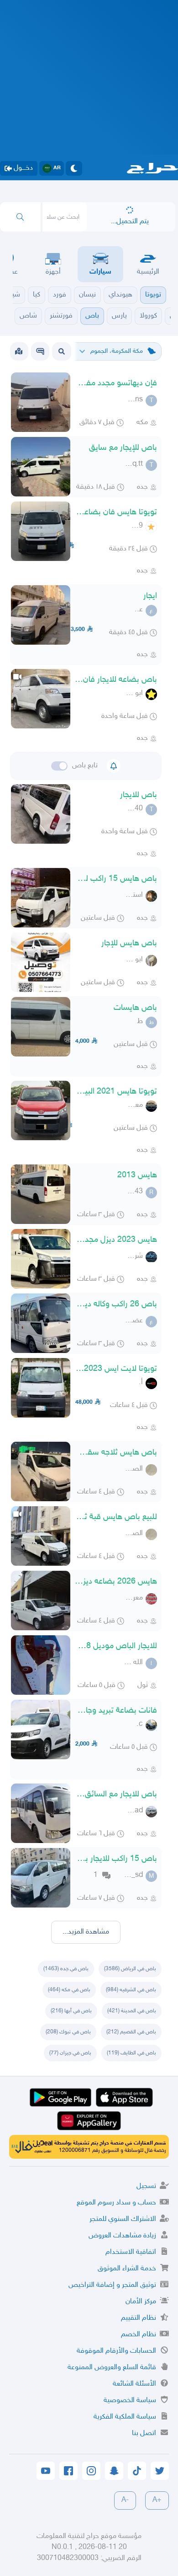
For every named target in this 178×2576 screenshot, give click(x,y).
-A (125, 2500)
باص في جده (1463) (66, 1969)
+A (157, 2500)
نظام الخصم (139, 2335)
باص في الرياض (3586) (130, 1969)
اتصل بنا (144, 2433)
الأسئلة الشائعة (134, 2384)
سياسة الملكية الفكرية (125, 2417)
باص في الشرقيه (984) (131, 1990)
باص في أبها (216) (71, 2011)
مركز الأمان (141, 2302)
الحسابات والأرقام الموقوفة (116, 2351)
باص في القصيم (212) (131, 2032)
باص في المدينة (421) (132, 2011)
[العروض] (19, 351)
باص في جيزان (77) (70, 2053)
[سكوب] (40, 351)
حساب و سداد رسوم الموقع (116, 2203)
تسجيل (146, 2186)
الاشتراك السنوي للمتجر (123, 2219)
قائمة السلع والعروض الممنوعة (112, 2368)
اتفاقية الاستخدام (131, 2252)
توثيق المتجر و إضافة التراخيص (112, 2285)
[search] (20, 217)
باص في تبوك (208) (68, 2032)
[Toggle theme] (74, 168)
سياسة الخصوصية (130, 2401)
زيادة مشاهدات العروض (122, 2236)
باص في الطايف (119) (131, 2053)
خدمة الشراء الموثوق (127, 2269)
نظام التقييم (139, 2318)
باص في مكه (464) (69, 1990)
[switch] (59, 766)
